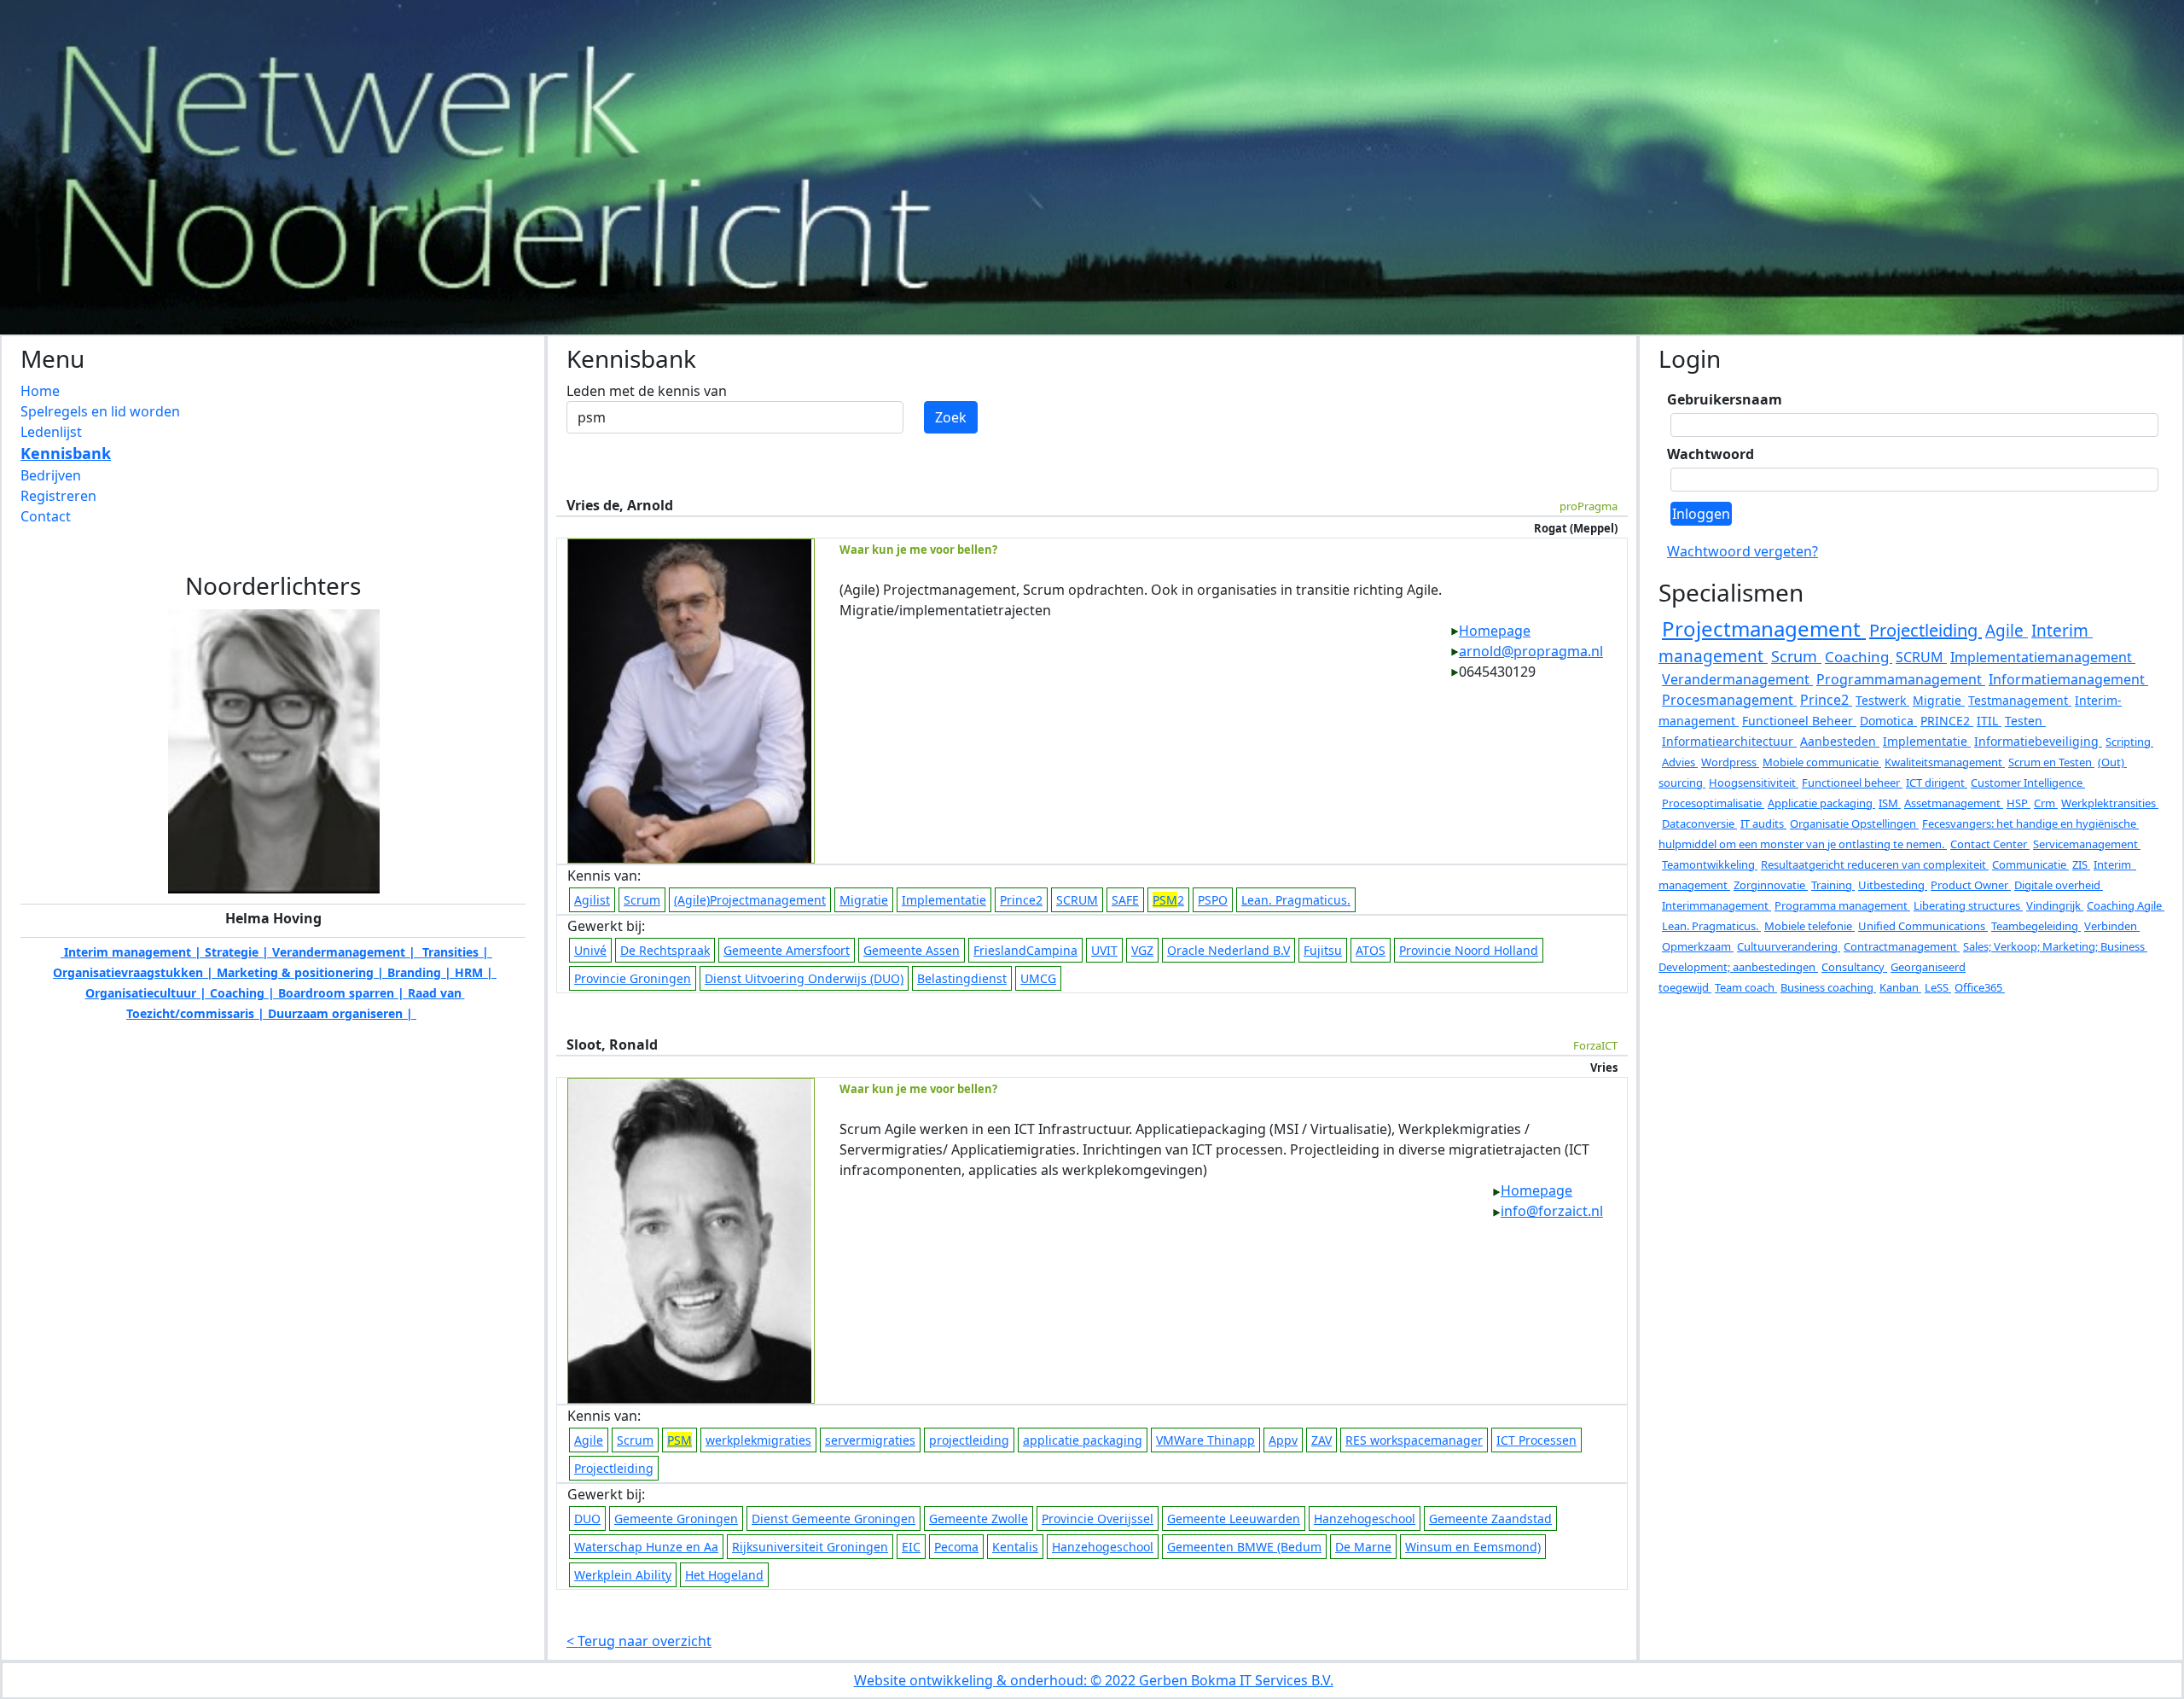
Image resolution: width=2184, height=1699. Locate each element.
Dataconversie (1699, 823)
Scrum (642, 900)
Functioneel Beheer (1799, 721)
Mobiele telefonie (1809, 926)
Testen (2025, 721)
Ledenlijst (51, 432)
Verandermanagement (1737, 679)
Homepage (1495, 631)
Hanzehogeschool (1365, 1519)
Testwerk (1882, 700)
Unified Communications (1923, 926)
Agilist (592, 900)
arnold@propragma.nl (1531, 651)
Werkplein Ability (623, 1575)
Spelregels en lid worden (100, 411)
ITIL (1989, 721)
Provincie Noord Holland (1469, 950)
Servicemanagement (2087, 844)
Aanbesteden (1840, 741)
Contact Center (1990, 844)
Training (1833, 885)
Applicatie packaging (1821, 803)
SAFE (1125, 900)
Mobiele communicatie (1822, 762)
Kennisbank (66, 453)
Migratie (864, 900)
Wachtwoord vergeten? (1743, 551)
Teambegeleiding (2036, 926)
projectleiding (969, 1440)
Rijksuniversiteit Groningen (810, 1547)
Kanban (1900, 987)
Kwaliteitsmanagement (1945, 762)
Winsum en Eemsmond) (1473, 1547)
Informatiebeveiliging (2038, 741)
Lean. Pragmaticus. (1296, 900)
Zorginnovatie (1771, 885)
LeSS (1938, 987)
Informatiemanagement (2068, 679)
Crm (2046, 803)
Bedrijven (51, 475)
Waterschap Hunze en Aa (646, 1547)
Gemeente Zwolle (979, 1519)
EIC (911, 1547)
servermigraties (870, 1440)
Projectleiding (614, 1468)
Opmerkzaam (1698, 946)
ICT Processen (1536, 1440)
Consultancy (1854, 967)
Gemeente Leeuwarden (1234, 1519)
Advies (1680, 762)
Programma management (1842, 905)
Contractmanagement (1902, 946)
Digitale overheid (2059, 885)
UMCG (1038, 978)
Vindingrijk (2055, 905)
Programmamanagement (1901, 679)
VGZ (1142, 950)
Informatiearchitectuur (1729, 741)
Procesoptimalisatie (1713, 803)
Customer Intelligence (2028, 783)
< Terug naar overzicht (639, 1641)
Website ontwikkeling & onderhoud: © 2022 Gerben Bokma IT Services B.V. (1094, 1680)
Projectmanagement (1764, 628)
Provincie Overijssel (1098, 1519)
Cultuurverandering (1789, 946)
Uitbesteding (1893, 885)
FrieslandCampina (1025, 950)
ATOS (1371, 950)
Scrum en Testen (2051, 762)
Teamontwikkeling (1710, 864)
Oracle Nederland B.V (1228, 950)
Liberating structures (1968, 905)
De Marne (1363, 1547)
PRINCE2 (1947, 721)
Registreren (58, 496)
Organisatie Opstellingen (1854, 823)
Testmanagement (2020, 700)
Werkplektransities (2110, 803)
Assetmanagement (1954, 803)
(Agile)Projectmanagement (750, 900)
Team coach (1746, 987)
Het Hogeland (724, 1575)
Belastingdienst (962, 978)
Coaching (1859, 657)
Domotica (1888, 721)
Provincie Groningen (633, 978)
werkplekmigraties (758, 1440)
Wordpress (1730, 762)
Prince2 (1021, 900)
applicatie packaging (1083, 1440)
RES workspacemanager (1414, 1440)
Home (40, 391)
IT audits (1763, 823)
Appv (1283, 1440)
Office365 (1980, 987)
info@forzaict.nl (1552, 1211)
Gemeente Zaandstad (1490, 1519)
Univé (590, 950)
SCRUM (1077, 900)
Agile (589, 1440)
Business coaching (1828, 987)
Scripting (2129, 742)
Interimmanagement (1716, 905)
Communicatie (2030, 864)
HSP (2018, 803)
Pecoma (956, 1547)
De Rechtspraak (665, 950)
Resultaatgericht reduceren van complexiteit (1875, 864)
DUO (587, 1519)
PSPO (1213, 900)
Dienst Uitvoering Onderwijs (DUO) (804, 978)
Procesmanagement (1729, 700)
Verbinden (2112, 926)
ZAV (1321, 1440)
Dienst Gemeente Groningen (834, 1519)
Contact (46, 516)
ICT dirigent (1937, 783)
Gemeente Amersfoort (787, 950)
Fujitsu (1323, 950)
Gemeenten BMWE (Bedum (1244, 1547)
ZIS (2081, 864)
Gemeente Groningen (676, 1519)
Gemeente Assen (912, 950)
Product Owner (1971, 885)
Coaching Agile (2126, 905)
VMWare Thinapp (1205, 1440)
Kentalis (1015, 1547)
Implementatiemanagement (2043, 657)
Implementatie (944, 900)
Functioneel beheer (1852, 783)
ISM (1890, 803)
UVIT (1104, 950)
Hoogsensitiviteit (1754, 783)
